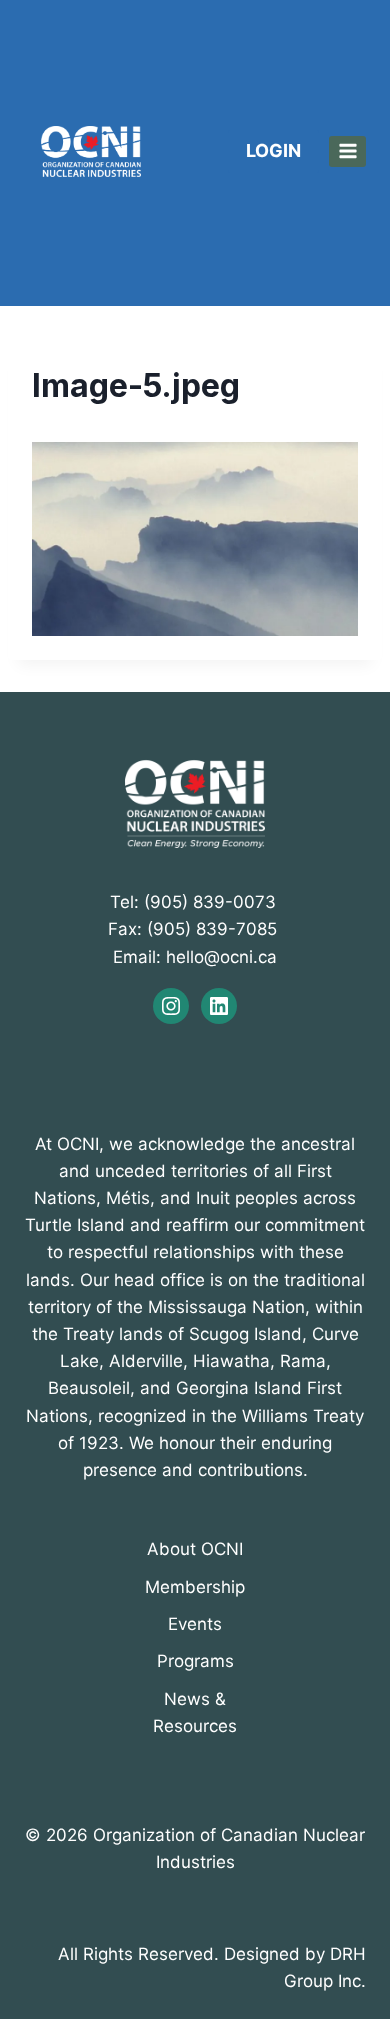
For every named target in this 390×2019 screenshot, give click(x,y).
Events (195, 1624)
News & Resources (195, 1712)
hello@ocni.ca (221, 957)
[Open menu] (347, 151)
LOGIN (273, 150)
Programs (195, 1661)
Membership (195, 1587)
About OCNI (195, 1549)
